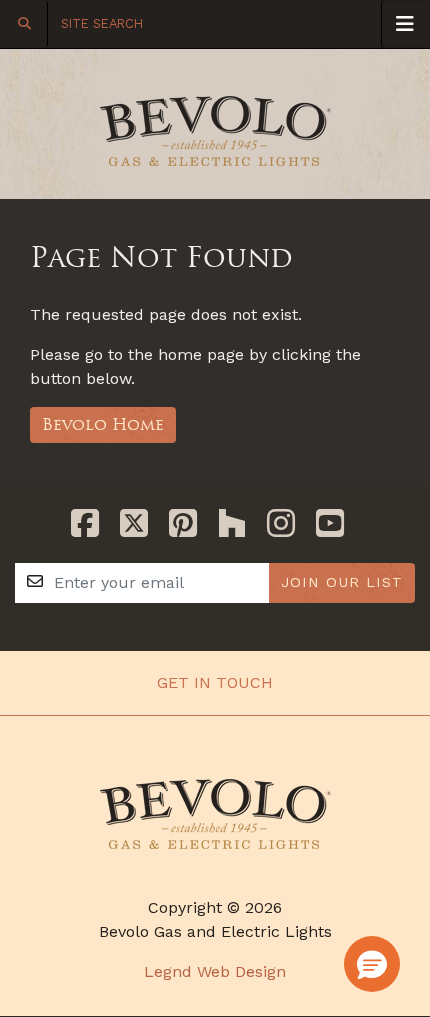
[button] (372, 964)
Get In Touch (215, 682)
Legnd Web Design (215, 971)
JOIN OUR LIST (342, 582)
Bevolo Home (103, 424)
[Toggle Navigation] (405, 24)
